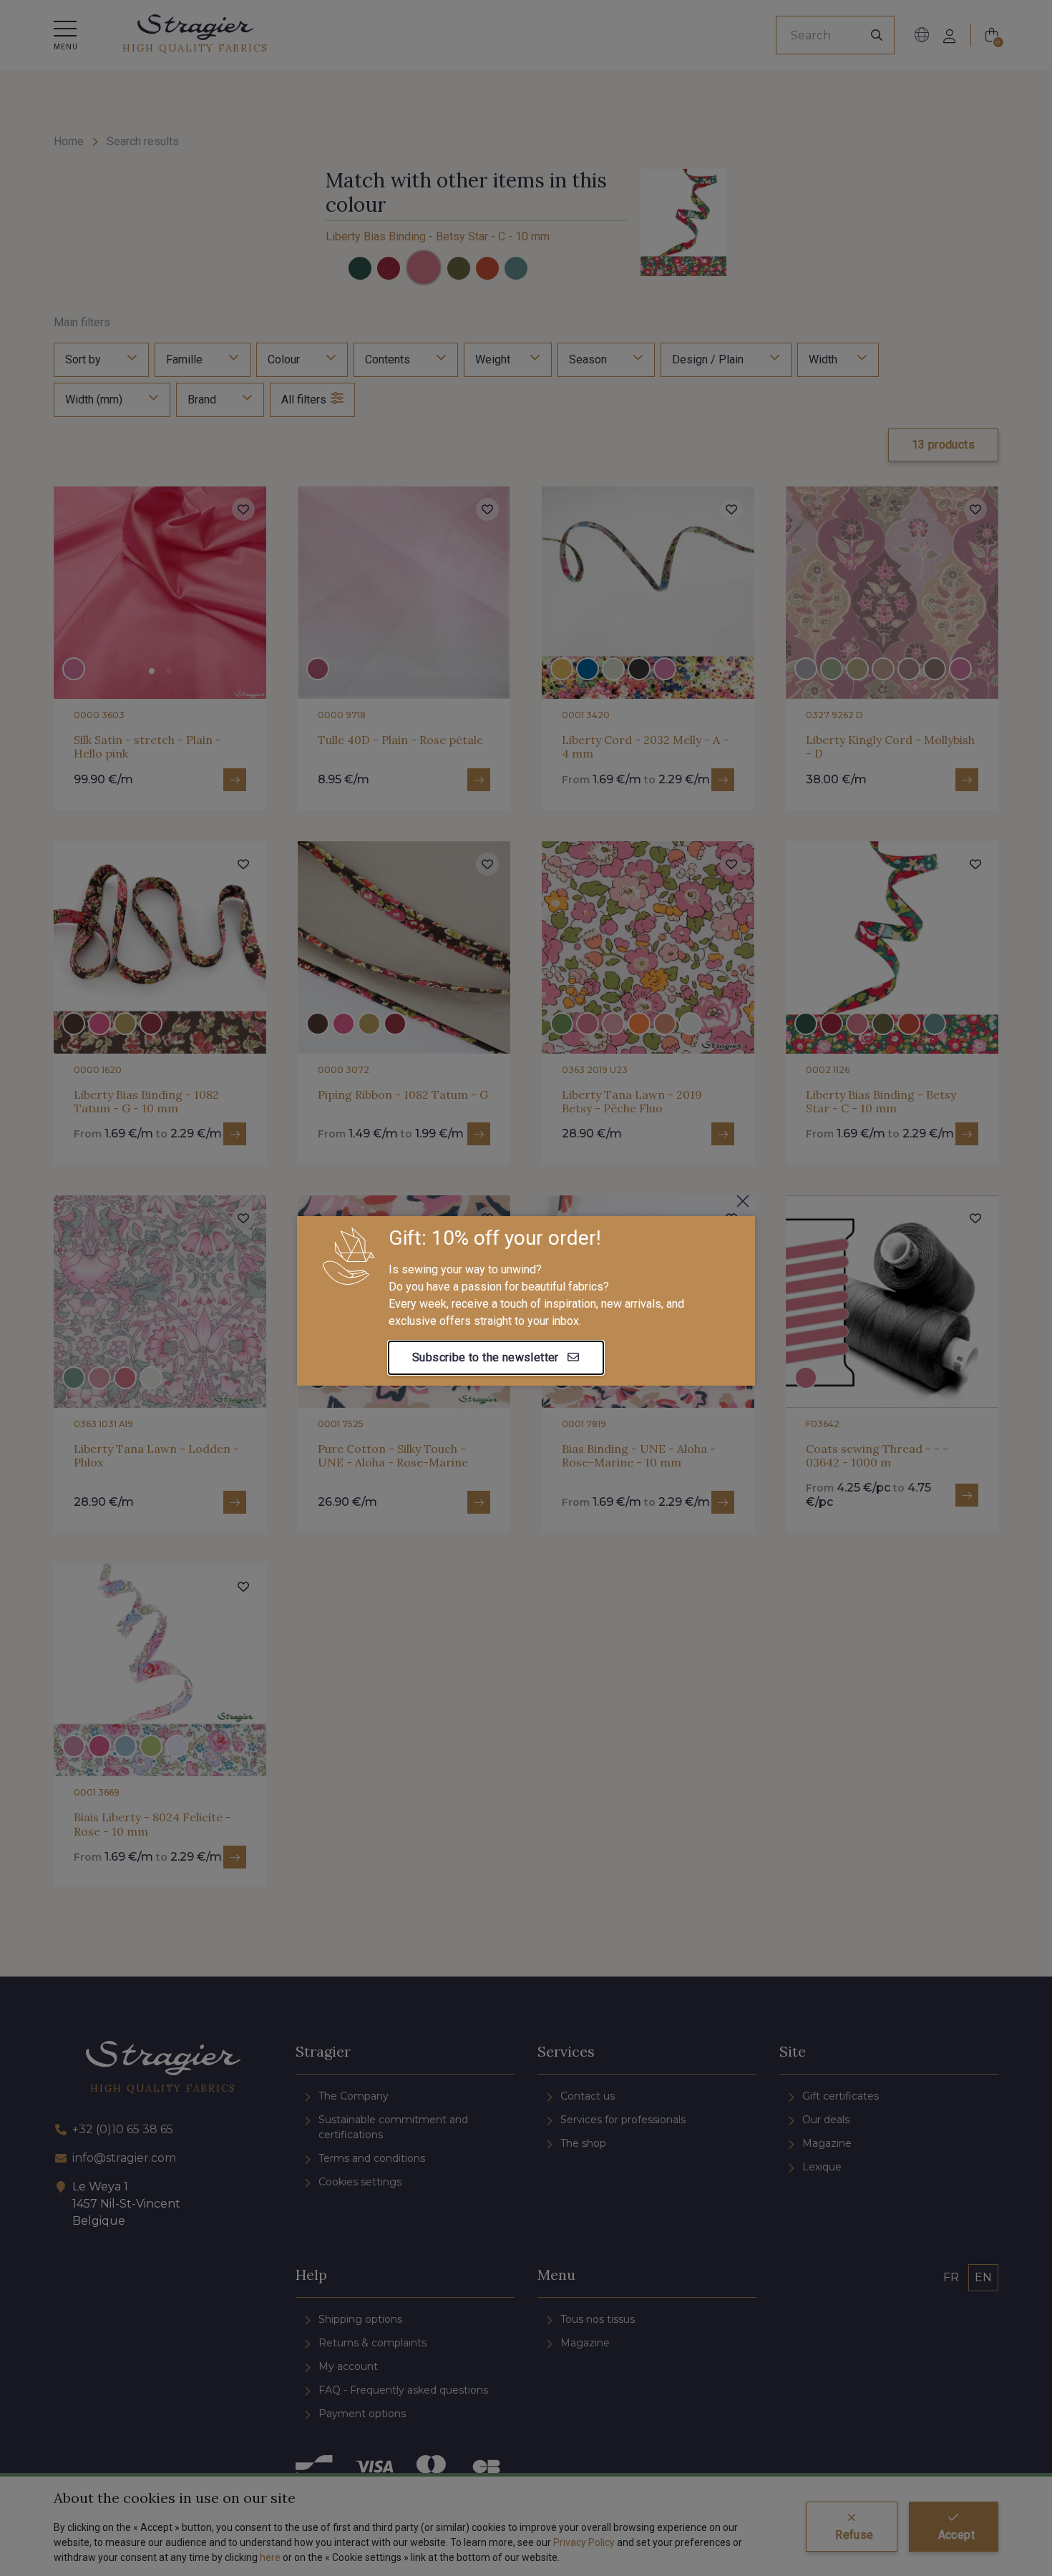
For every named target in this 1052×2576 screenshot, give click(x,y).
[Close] (743, 1201)
